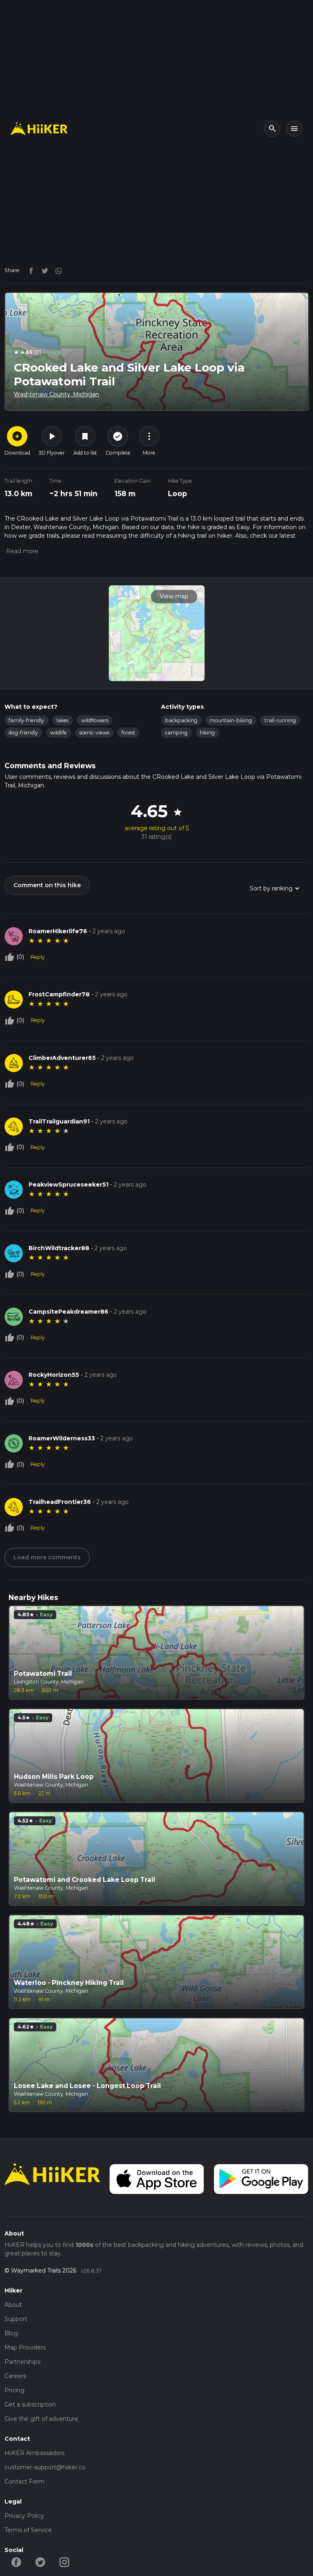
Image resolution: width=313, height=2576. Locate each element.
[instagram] (56, 270)
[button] (21, 551)
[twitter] (43, 270)
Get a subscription (30, 2405)
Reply (38, 957)
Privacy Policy (24, 2516)
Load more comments (47, 1557)
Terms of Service (28, 2530)
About (13, 2305)
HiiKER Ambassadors (34, 2453)
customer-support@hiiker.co (45, 2467)
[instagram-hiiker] (65, 2562)
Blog (11, 2333)
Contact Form (24, 2481)
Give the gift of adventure (41, 2419)
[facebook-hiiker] (17, 2562)
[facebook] (29, 270)
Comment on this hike (47, 885)
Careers (15, 2376)
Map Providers (25, 2347)
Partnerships (22, 2362)
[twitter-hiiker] (41, 2562)
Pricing (14, 2390)
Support (16, 2319)
